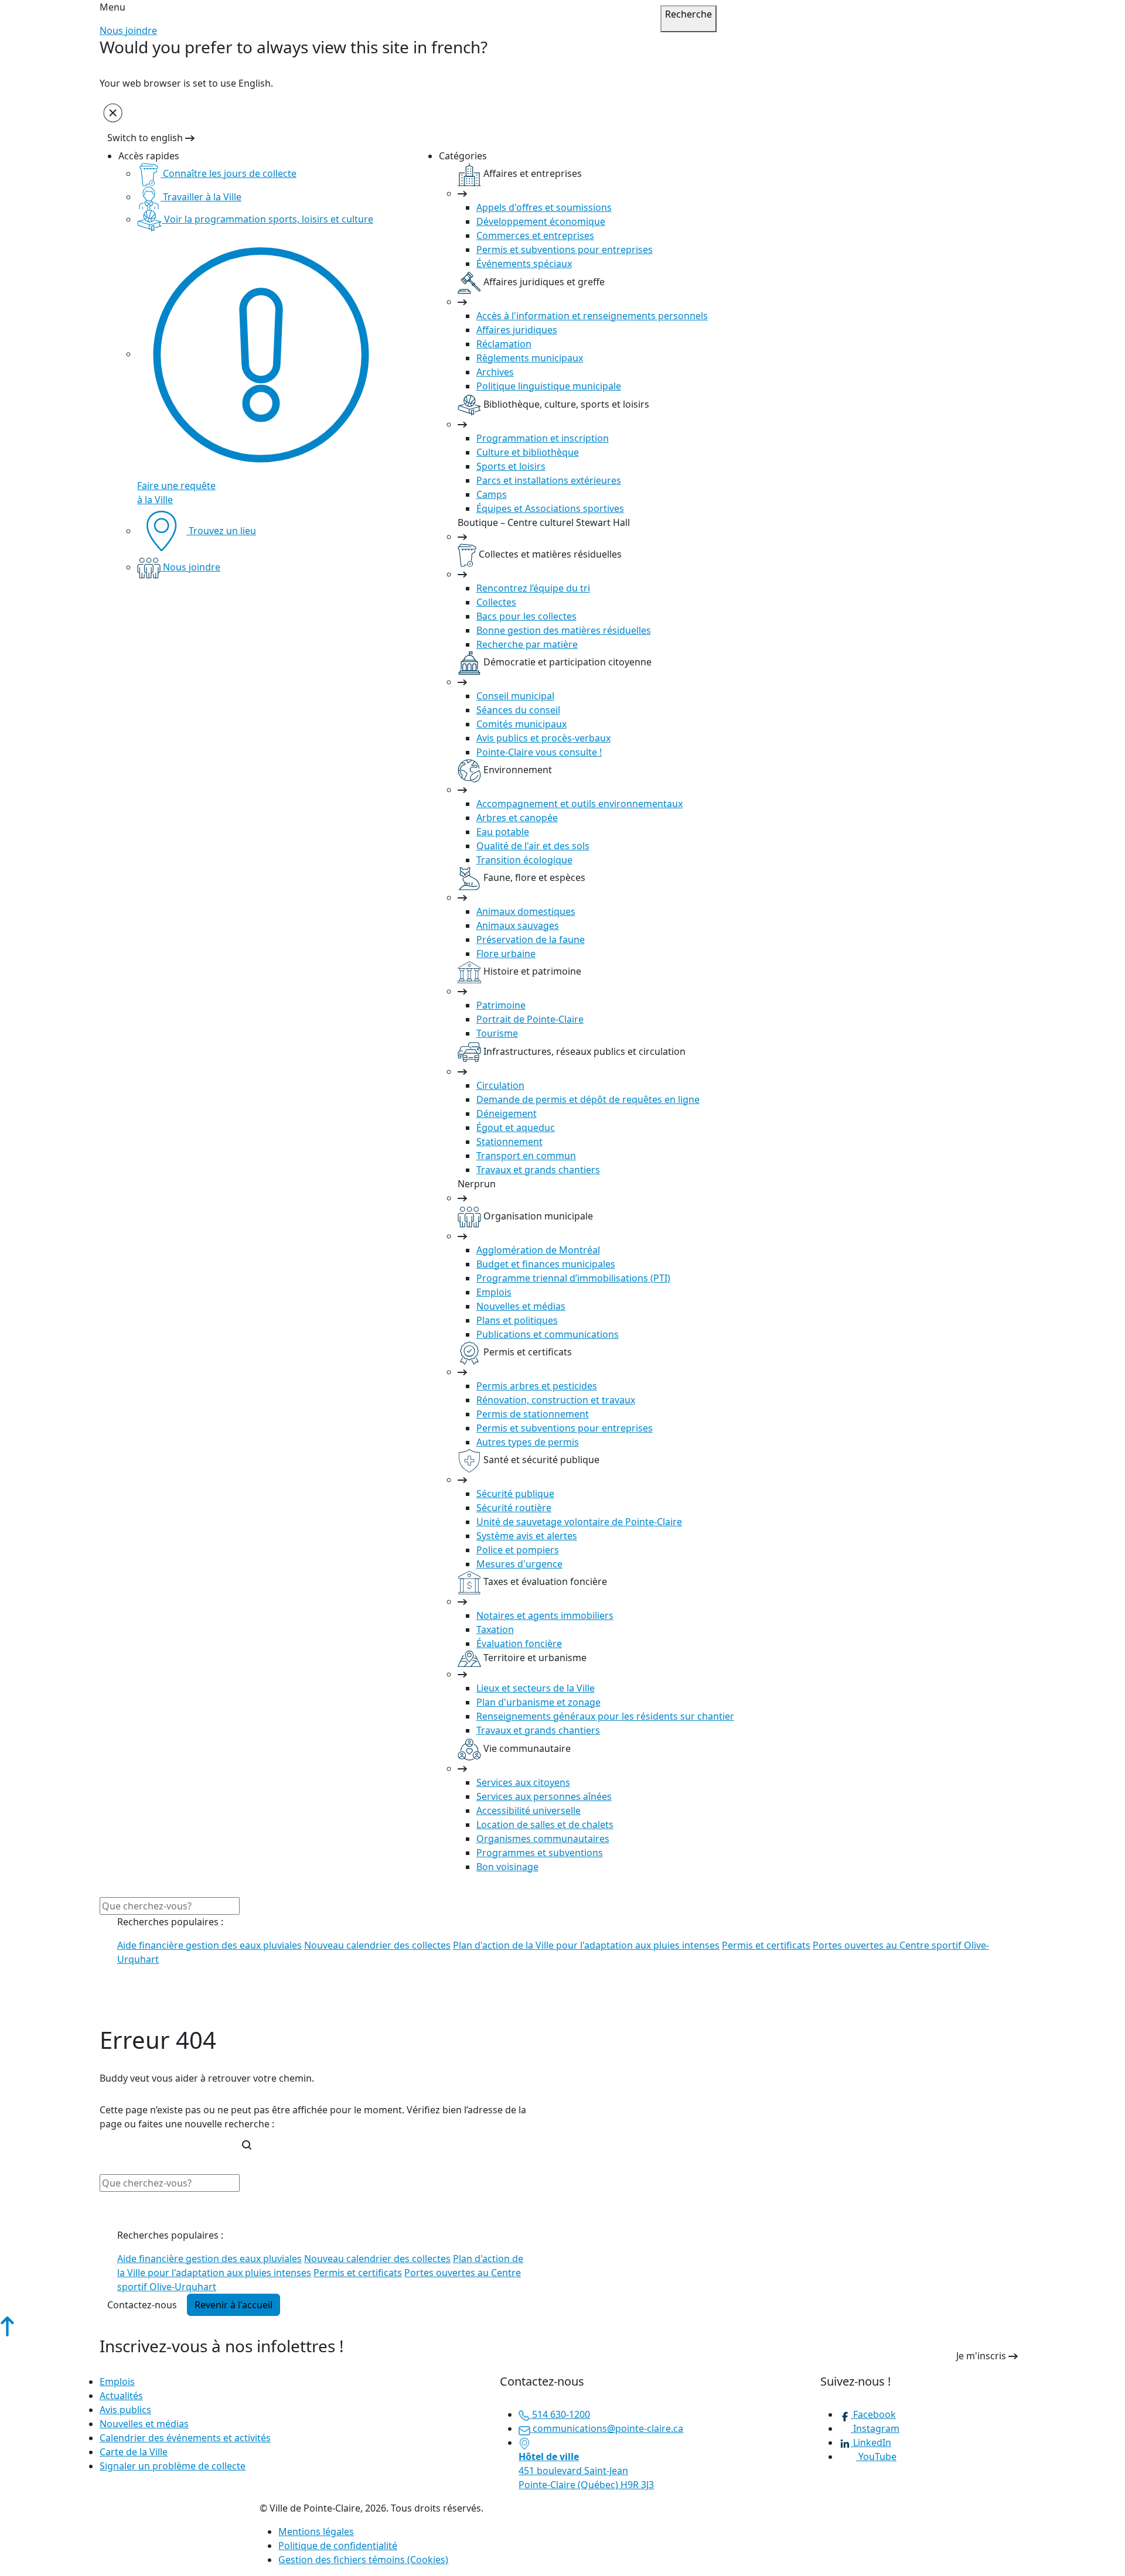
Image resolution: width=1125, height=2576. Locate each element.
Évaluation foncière (519, 1644)
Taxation (495, 1629)
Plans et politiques (517, 1320)
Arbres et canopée (517, 818)
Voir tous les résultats (157, 2015)
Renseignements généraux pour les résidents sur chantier (605, 1716)
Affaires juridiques (517, 330)
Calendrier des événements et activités (185, 2438)
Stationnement (509, 1142)
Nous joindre (128, 30)
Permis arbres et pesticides (537, 1386)
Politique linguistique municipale (549, 386)
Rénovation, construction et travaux (556, 1400)
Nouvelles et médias (521, 1306)
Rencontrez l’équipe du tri (533, 588)
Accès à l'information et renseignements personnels (592, 316)
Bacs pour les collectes (526, 616)
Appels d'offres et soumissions (544, 207)
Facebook (873, 2414)
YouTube (876, 2457)
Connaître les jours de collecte (229, 173)
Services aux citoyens (523, 1782)
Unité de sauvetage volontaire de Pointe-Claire (579, 1522)
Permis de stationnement (533, 1414)
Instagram (875, 2428)
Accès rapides (149, 156)
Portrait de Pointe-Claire (530, 1019)
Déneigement (507, 1113)
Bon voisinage (507, 1867)
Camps (492, 494)
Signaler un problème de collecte (173, 2466)
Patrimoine (501, 1005)
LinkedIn (871, 2442)
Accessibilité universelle (529, 1810)
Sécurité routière (514, 1508)
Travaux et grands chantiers (538, 1170)
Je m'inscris (982, 2356)
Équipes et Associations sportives (550, 508)
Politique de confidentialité (338, 2546)
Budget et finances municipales (546, 1264)
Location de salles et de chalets (545, 1825)
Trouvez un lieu (221, 531)
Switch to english (146, 138)
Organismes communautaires (543, 1839)
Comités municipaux (521, 724)
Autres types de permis (528, 1442)
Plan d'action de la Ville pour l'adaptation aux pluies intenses (586, 1945)
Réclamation (504, 344)
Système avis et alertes (527, 1536)
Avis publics (125, 2410)
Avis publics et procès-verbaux (543, 738)
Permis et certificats (766, 1945)
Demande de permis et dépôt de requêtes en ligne (588, 1099)
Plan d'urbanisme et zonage (538, 1702)
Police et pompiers (518, 1550)
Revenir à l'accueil (233, 2305)
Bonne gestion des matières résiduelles (564, 630)
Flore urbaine (506, 954)
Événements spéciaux (524, 264)
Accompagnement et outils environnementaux (579, 804)
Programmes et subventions (540, 1853)
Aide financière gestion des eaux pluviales (209, 1945)
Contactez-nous (142, 2305)
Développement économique (541, 221)
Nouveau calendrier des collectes (377, 1945)
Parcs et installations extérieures (549, 480)
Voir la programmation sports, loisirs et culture (267, 219)
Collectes (496, 602)
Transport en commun (526, 1156)
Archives (495, 372)
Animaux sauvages (518, 925)
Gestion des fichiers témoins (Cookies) (363, 2560)
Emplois (494, 1292)
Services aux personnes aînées (544, 1796)
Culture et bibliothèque (528, 452)
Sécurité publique (515, 1494)
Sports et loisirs (511, 466)
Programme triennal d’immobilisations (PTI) (573, 1278)
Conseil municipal (515, 696)
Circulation (500, 1085)
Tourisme (497, 1033)
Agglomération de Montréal (538, 1250)
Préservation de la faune (531, 939)
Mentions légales (316, 2531)
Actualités (121, 2396)
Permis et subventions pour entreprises (565, 250)
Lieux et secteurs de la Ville (536, 1688)
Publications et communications (548, 1334)
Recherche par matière (527, 644)
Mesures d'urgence (519, 1564)
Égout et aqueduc (516, 1128)
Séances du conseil (518, 710)
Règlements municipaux (530, 358)
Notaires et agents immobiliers (545, 1615)
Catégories (463, 156)
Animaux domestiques (526, 911)
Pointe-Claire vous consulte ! (539, 752)
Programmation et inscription (543, 438)
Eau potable (503, 832)
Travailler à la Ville (201, 197)
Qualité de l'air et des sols (533, 846)
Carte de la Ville (134, 2452)
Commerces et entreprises (535, 235)
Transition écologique (524, 860)
